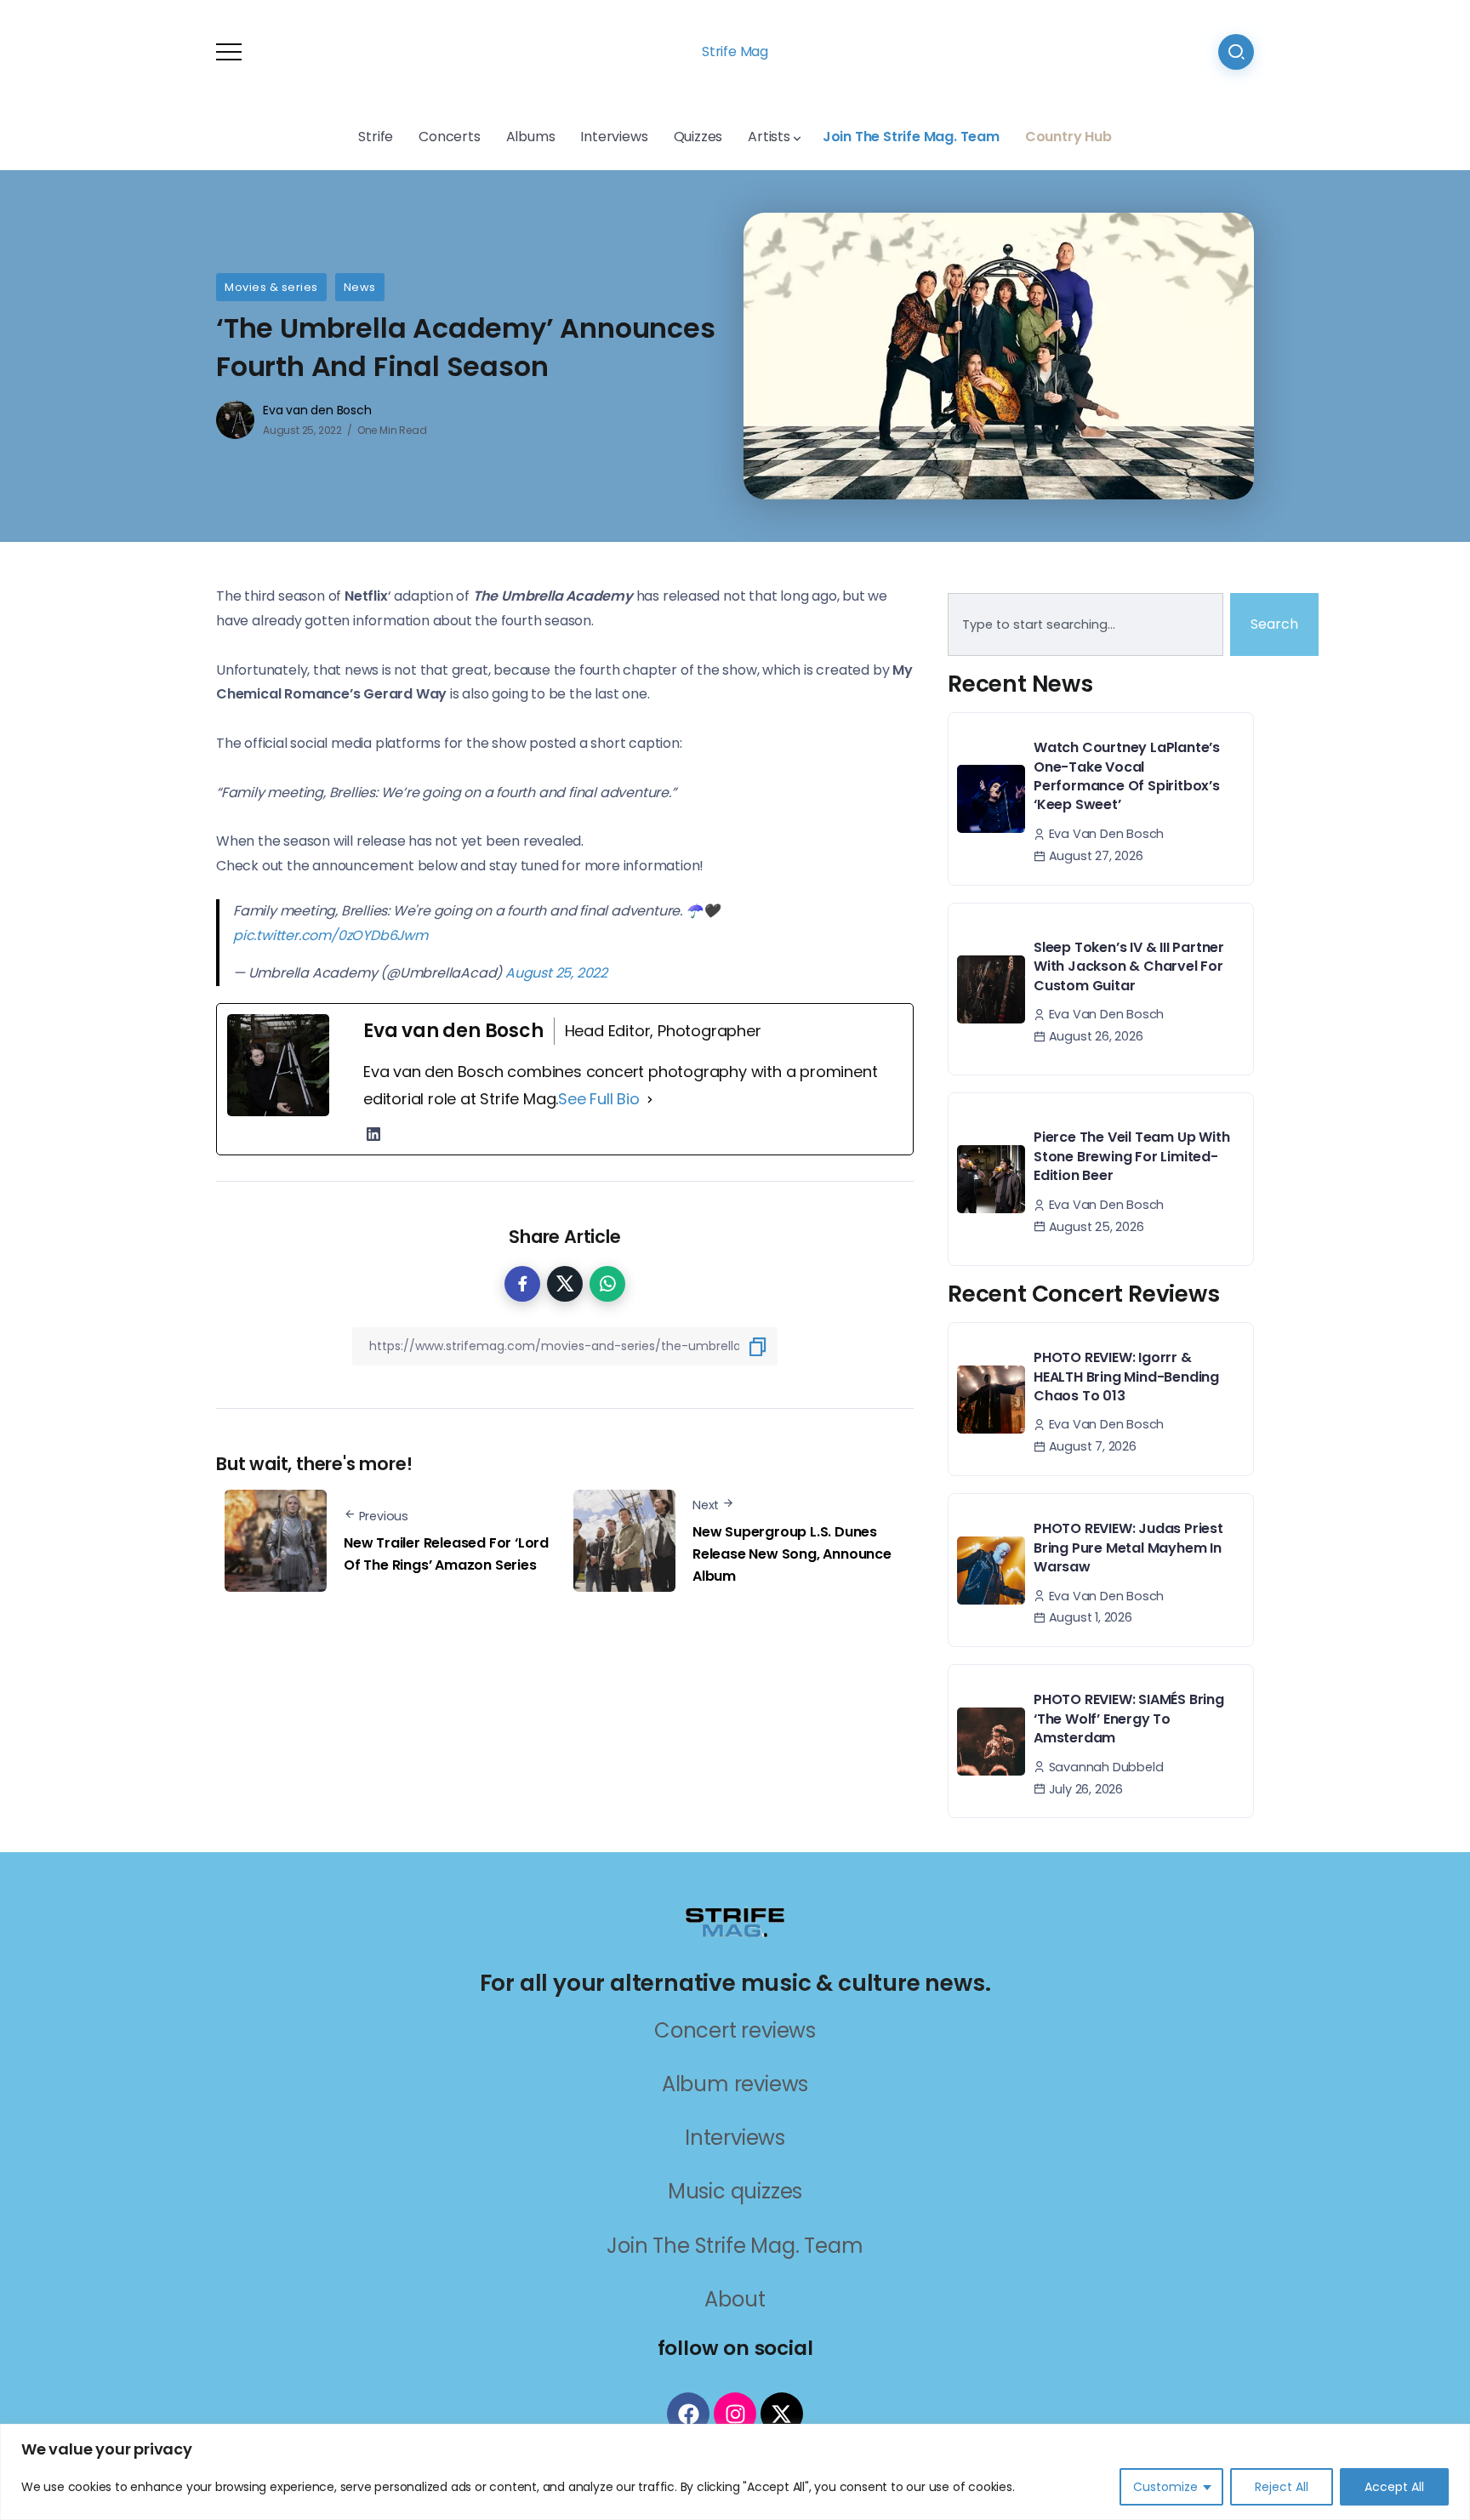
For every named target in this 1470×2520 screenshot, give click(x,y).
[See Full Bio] (650, 1099)
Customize (1165, 2487)
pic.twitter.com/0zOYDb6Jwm (330, 935)
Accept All (1394, 2487)
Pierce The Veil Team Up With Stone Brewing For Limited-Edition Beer (1131, 1156)
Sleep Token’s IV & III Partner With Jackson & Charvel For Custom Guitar (1129, 966)
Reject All (1282, 2487)
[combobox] (1085, 624)
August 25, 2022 (556, 973)
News (360, 287)
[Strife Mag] (735, 1921)
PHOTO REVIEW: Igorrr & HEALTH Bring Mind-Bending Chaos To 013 (1126, 1377)
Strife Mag (735, 51)
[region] (735, 2472)
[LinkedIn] (373, 1134)
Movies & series (271, 287)
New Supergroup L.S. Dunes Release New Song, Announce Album (792, 1554)
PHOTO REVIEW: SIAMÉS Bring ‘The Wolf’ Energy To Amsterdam (1129, 1719)
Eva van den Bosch (317, 410)
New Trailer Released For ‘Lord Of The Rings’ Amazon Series (446, 1554)
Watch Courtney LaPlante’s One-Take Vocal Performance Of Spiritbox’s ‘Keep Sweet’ (1127, 776)
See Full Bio (599, 1099)
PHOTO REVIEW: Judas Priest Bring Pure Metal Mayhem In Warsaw (1128, 1548)
